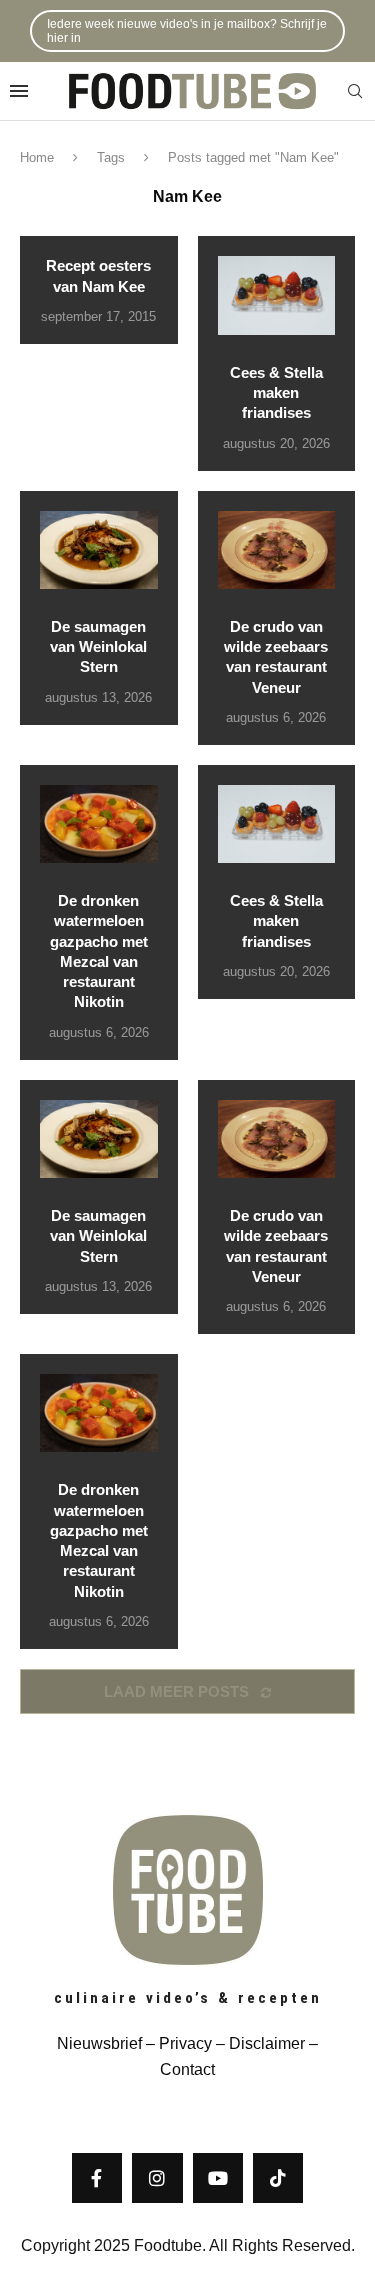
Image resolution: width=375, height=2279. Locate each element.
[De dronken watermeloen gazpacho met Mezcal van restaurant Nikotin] (99, 824)
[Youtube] (218, 2178)
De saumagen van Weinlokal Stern (98, 647)
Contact (187, 2069)
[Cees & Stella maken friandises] (277, 295)
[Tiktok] (278, 2178)
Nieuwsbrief (99, 2043)
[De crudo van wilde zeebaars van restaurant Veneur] (277, 550)
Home (37, 157)
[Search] (355, 92)
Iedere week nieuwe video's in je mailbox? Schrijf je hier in (187, 31)
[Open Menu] (19, 91)
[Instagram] (157, 2178)
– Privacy (177, 2043)
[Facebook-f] (97, 2178)
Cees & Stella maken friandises (276, 393)
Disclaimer (267, 2043)
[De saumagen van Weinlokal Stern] (99, 550)
